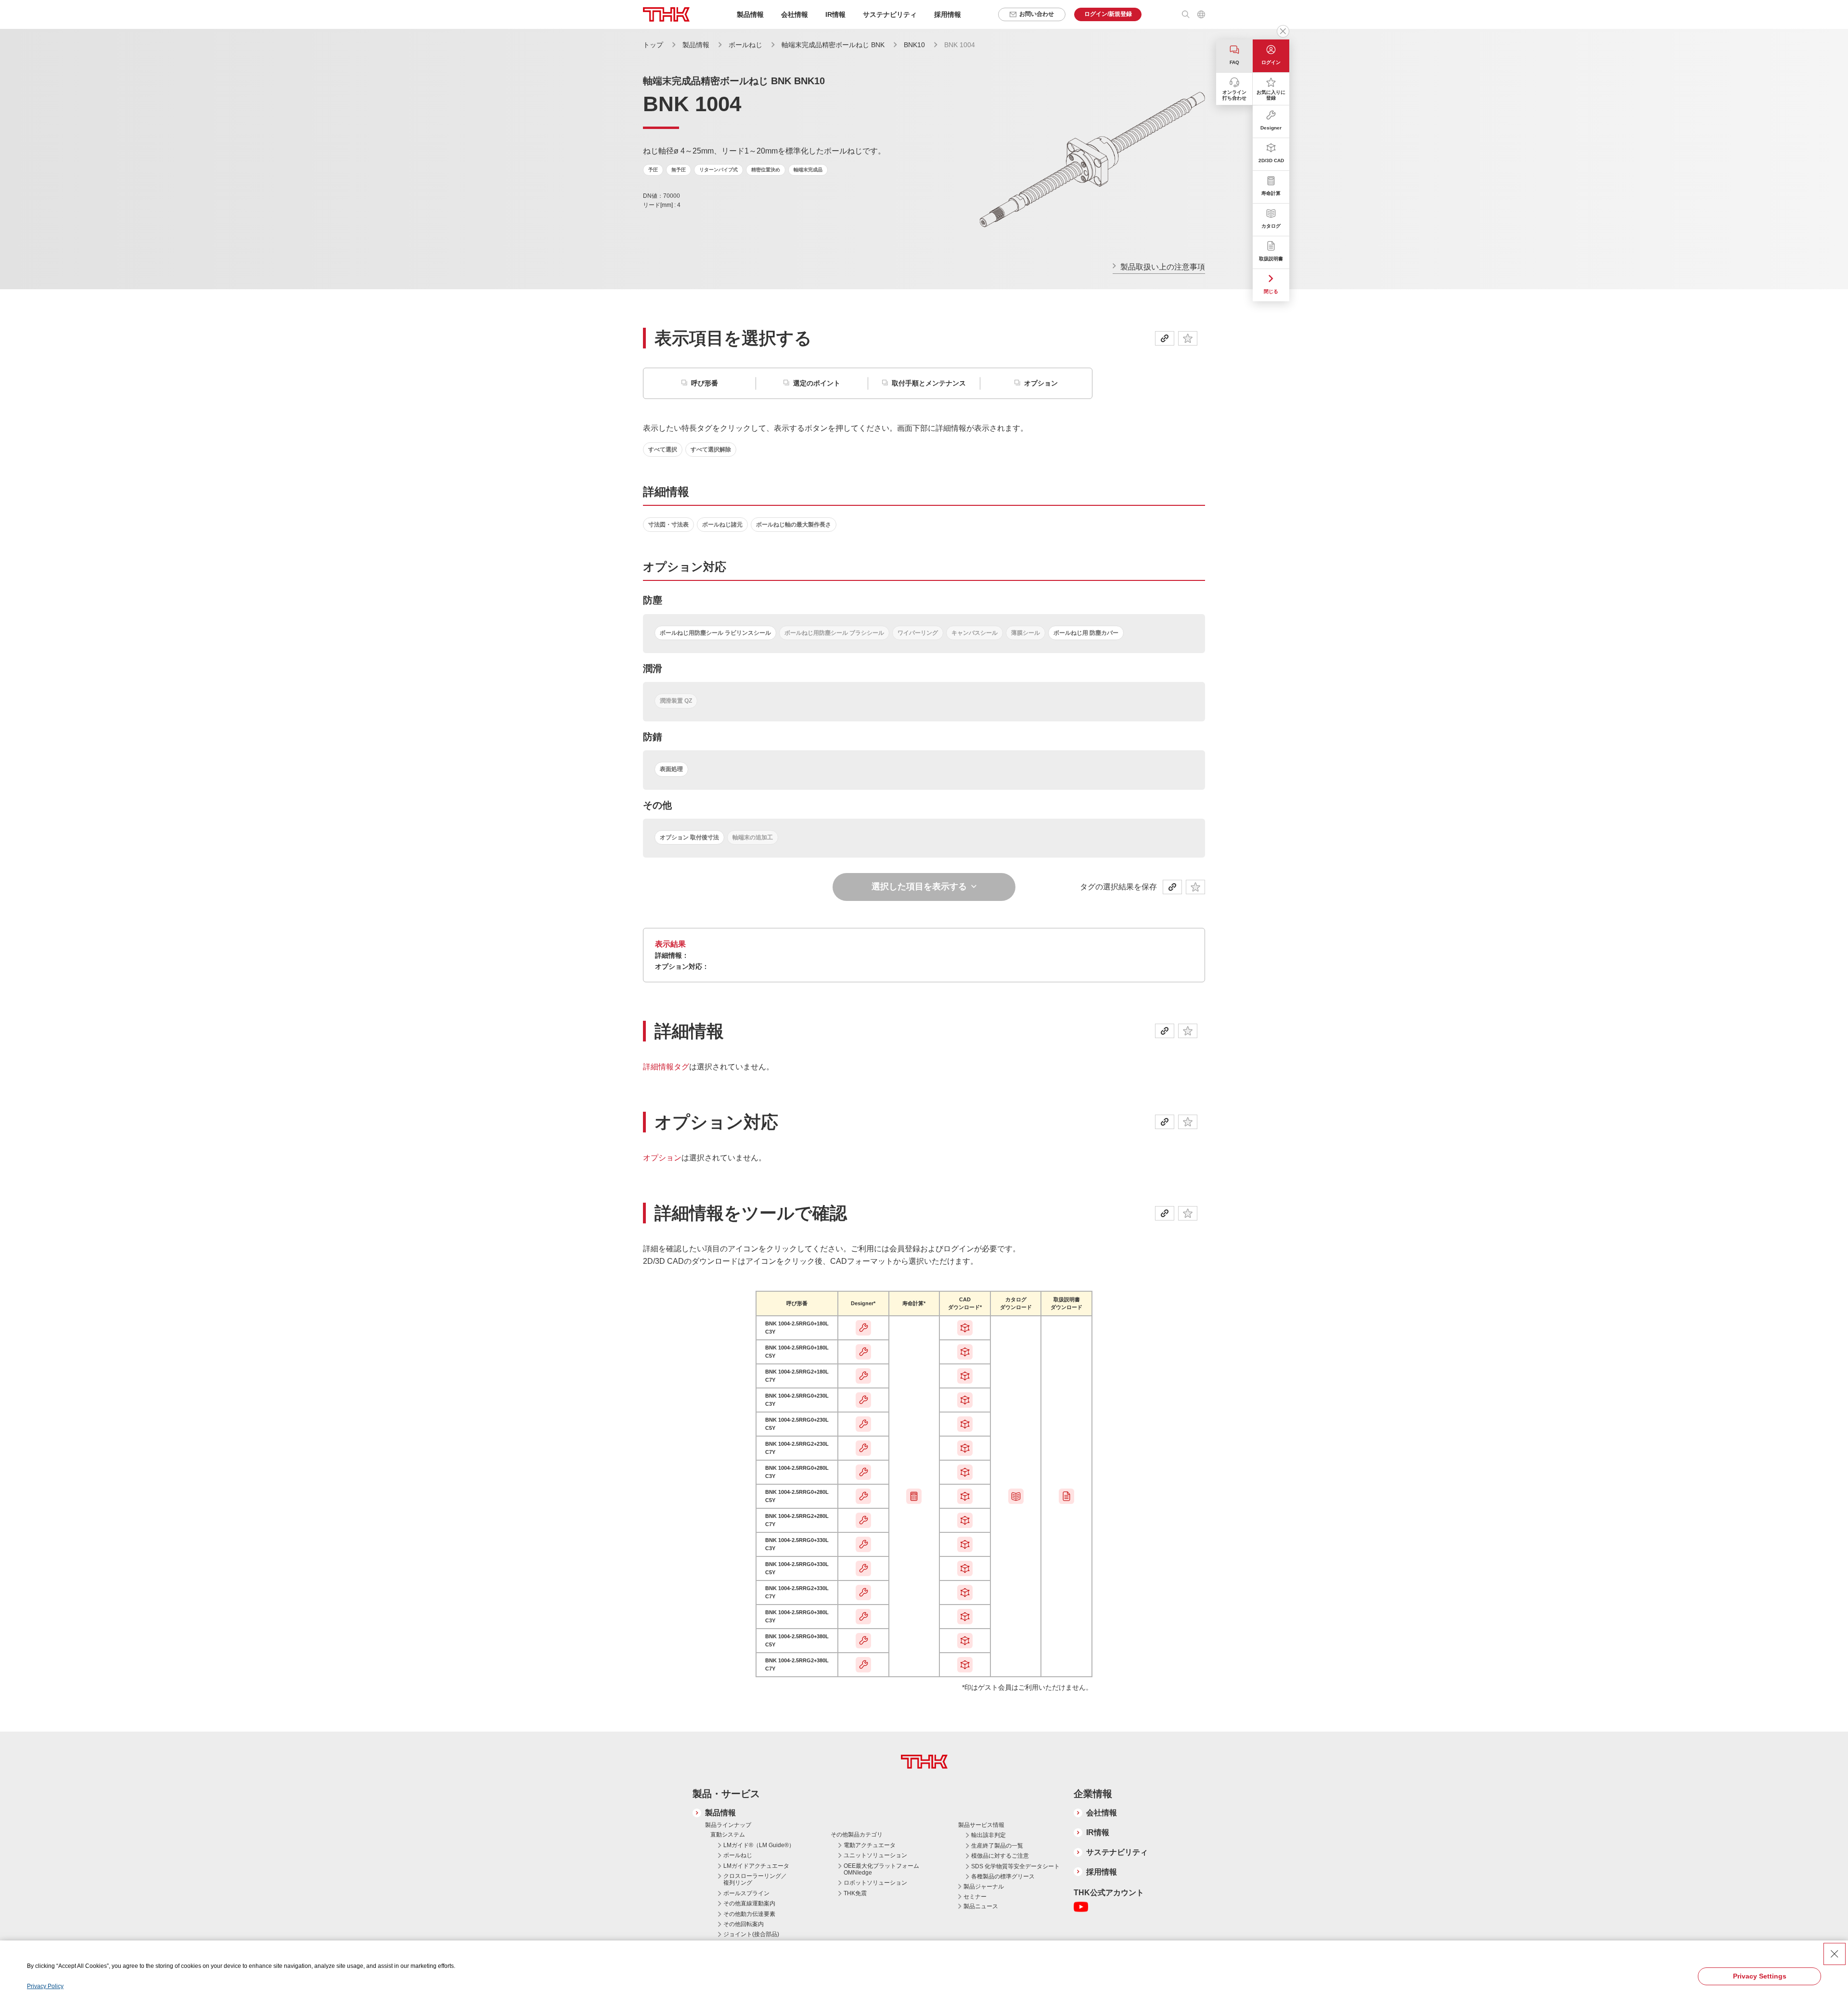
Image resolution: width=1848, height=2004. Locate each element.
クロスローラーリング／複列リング (755, 1879)
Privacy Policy (45, 1986)
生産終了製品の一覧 (997, 1846)
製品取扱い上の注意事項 (1163, 267)
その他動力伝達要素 (749, 1914)
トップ (653, 45)
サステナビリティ (1117, 1852)
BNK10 (915, 45)
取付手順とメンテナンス (929, 383)
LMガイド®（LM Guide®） (759, 1845)
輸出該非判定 (988, 1835)
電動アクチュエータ (870, 1845)
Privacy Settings (1760, 1976)
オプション (1041, 383)
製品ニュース (981, 1906)
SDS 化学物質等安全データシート (1015, 1866)
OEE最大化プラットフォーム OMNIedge (881, 1869)
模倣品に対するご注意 (1000, 1856)
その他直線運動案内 (749, 1903)
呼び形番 (705, 383)
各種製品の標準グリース (1003, 1876)
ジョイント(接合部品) (751, 1934)
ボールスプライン (746, 1893)
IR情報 (1098, 1832)
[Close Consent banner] (1835, 1954)
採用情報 (948, 14)
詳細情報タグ (666, 1067)
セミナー (975, 1897)
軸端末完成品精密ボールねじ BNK (834, 45)
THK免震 (855, 1893)
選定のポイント (817, 383)
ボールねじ (746, 45)
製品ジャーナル (984, 1887)
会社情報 (1102, 1813)
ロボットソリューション (875, 1883)
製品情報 (696, 45)
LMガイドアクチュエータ (756, 1866)
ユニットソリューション (875, 1855)
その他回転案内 (744, 1924)
